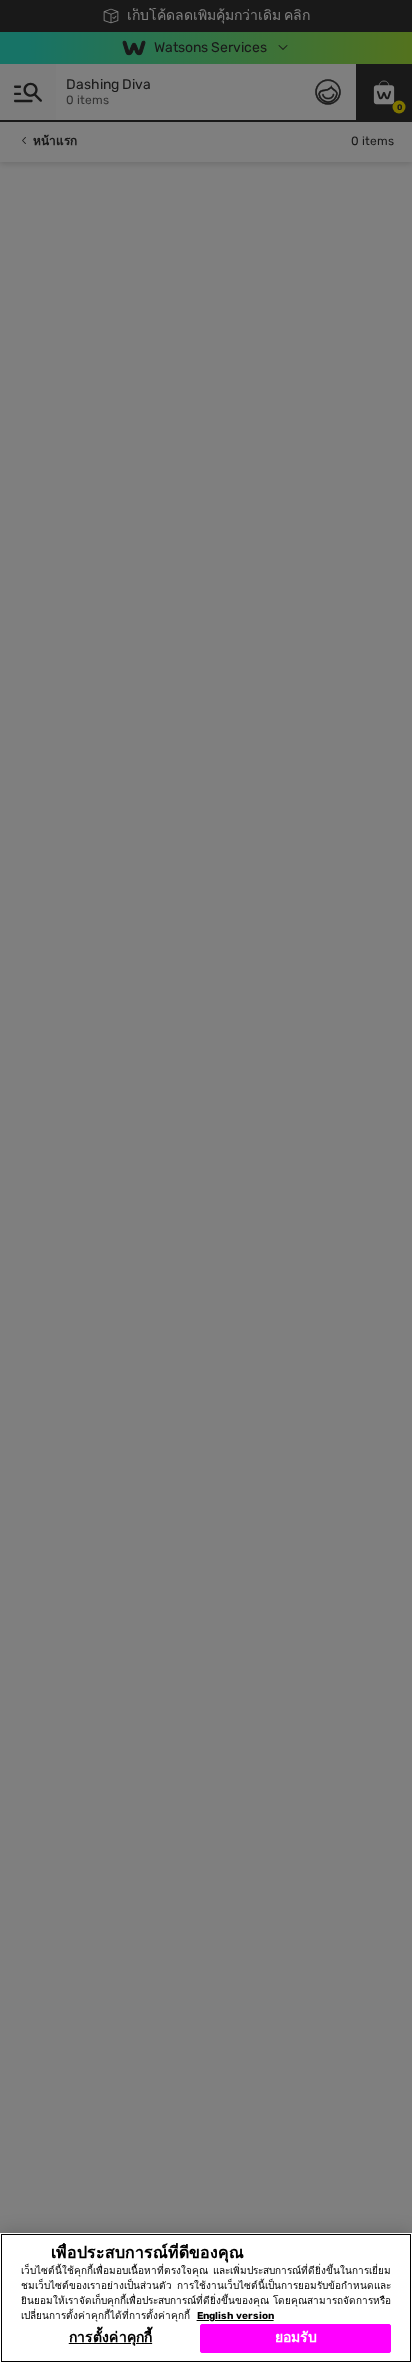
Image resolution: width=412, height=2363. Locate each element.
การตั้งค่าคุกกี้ (110, 2337)
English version (235, 2316)
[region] (206, 2298)
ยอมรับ (296, 2337)
